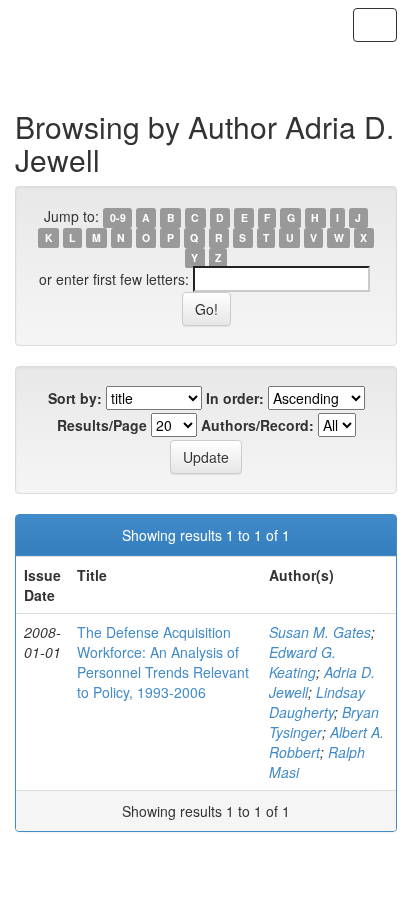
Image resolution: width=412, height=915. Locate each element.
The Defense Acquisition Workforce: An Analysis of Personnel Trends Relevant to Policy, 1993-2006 (163, 662)
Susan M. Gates (320, 632)
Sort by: (75, 398)
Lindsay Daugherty (317, 702)
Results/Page (102, 425)
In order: (235, 398)
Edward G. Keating (302, 662)
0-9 (118, 217)
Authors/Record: (257, 425)
